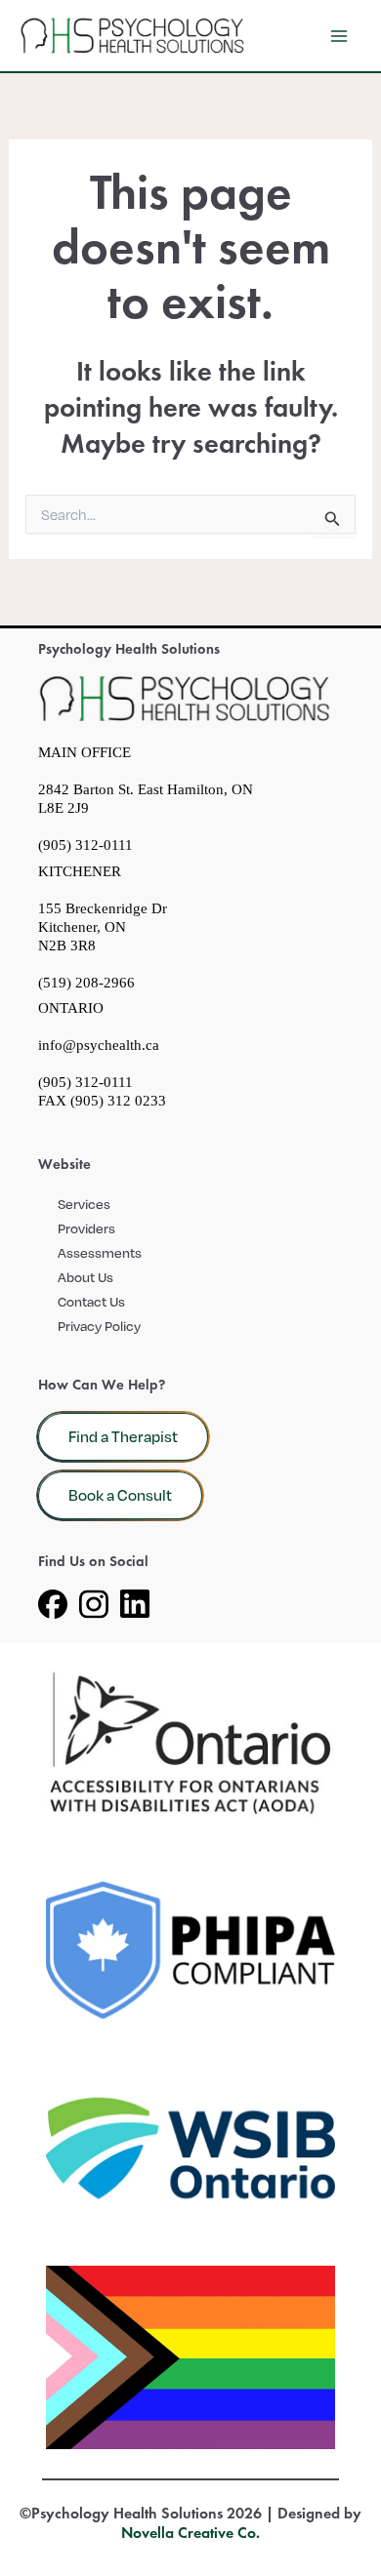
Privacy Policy (99, 1326)
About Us (85, 1277)
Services (84, 1204)
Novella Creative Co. (190, 2533)
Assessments (100, 1252)
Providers (86, 1228)
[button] (124, 1437)
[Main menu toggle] (340, 36)
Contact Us (91, 1301)
